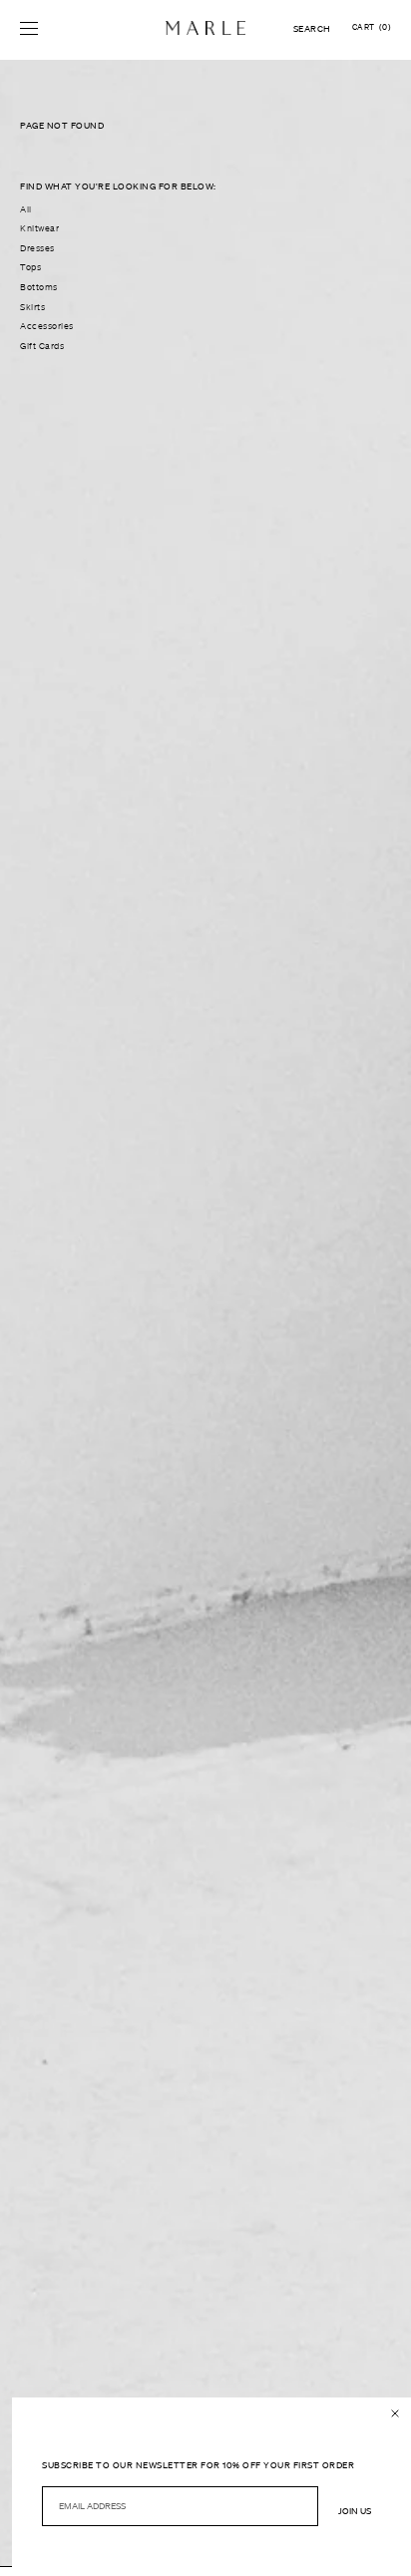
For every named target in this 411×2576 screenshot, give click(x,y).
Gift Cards (42, 346)
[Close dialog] (395, 2413)
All (26, 209)
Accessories (47, 326)
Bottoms (39, 287)
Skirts (32, 307)
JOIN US (355, 2511)
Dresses (37, 248)
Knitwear (39, 228)
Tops (30, 267)
